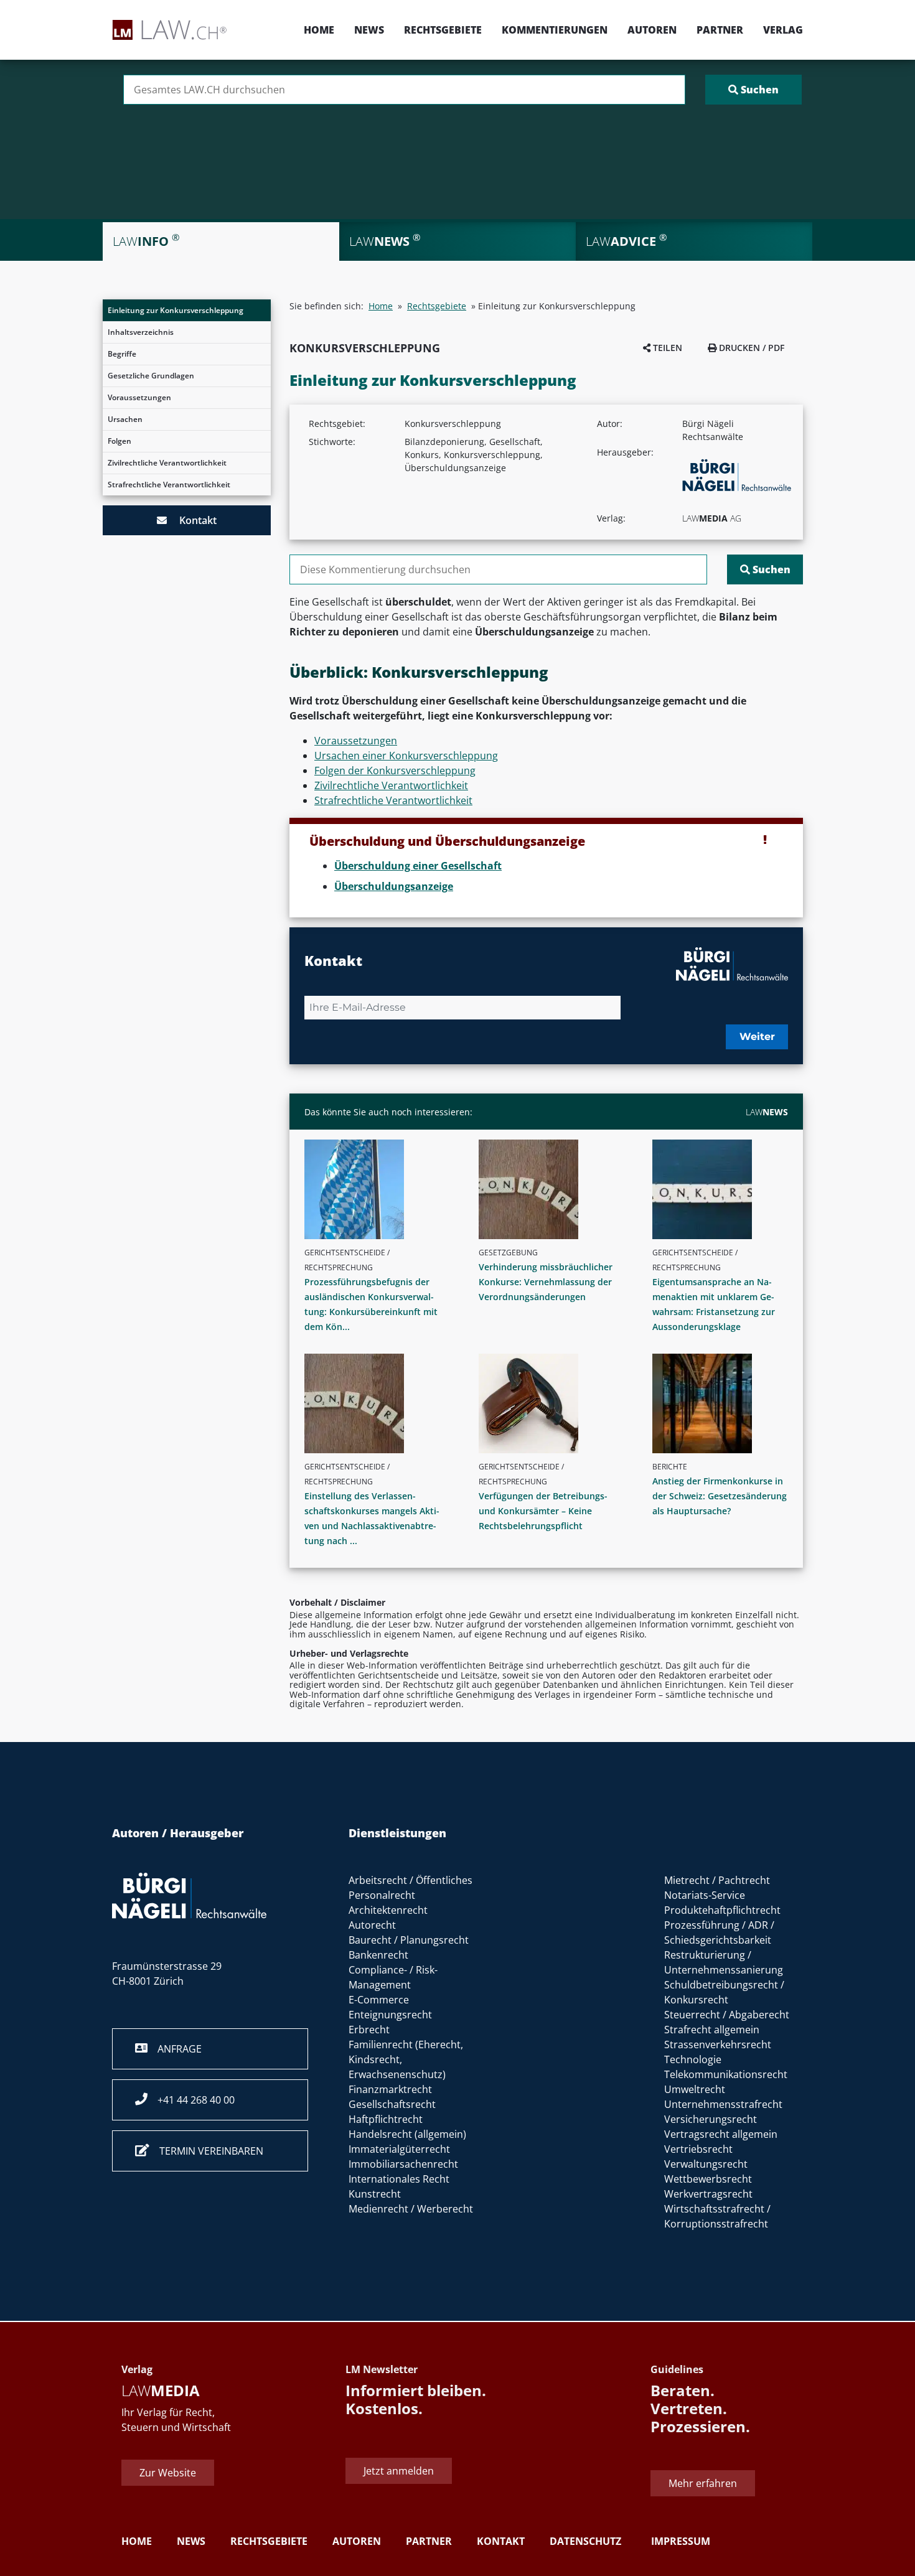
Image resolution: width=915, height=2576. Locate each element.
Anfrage (175, 2049)
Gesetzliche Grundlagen (151, 376)
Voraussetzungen (139, 397)
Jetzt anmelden (399, 2471)
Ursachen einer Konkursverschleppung (406, 756)
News (369, 30)
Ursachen (125, 419)
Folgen (120, 441)
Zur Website (168, 2473)
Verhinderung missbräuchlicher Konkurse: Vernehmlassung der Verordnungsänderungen (546, 1282)
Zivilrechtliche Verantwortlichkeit (167, 463)
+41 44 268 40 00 (191, 2100)
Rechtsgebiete (443, 30)
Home (319, 30)
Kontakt (192, 520)
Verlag (783, 30)
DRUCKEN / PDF (750, 348)
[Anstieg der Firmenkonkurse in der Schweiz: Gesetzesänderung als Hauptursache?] (725, 1403)
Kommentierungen (555, 30)
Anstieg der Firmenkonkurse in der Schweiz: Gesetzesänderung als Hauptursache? (720, 1496)
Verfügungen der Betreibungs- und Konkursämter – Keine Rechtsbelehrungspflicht (543, 1511)
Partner (720, 30)
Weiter (757, 1037)
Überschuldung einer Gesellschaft (418, 866)
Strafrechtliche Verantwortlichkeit (169, 485)
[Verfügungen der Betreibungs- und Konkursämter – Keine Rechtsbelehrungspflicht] (551, 1403)
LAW (767, 1112)
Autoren (652, 30)
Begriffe (122, 354)
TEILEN (666, 348)
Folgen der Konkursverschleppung (395, 770)
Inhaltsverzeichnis (141, 332)
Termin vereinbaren (206, 2151)
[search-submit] (753, 90)
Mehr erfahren (703, 2483)
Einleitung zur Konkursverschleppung (176, 310)
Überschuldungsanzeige (394, 886)
